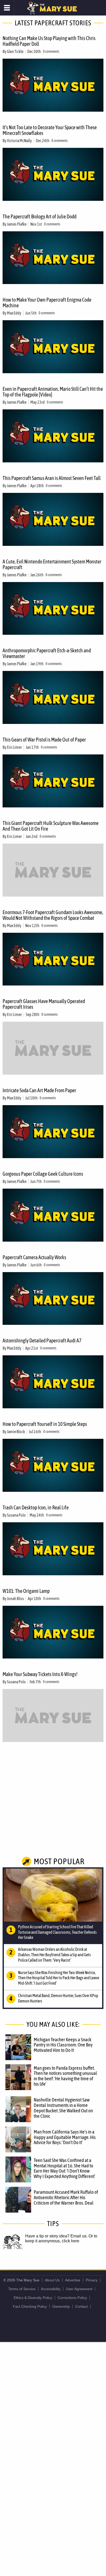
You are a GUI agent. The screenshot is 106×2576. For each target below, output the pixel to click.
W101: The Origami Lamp (26, 1591)
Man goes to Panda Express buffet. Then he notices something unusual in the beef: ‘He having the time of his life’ (65, 2076)
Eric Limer (14, 747)
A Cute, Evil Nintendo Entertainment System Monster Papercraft (52, 564)
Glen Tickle (15, 51)
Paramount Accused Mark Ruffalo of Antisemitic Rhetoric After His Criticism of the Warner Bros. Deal (66, 2197)
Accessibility (51, 2289)
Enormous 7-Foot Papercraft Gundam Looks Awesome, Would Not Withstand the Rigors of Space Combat (53, 915)
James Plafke (17, 224)
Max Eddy (14, 313)
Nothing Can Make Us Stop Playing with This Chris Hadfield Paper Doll (49, 41)
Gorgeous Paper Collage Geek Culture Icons (43, 1174)
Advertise (73, 2280)
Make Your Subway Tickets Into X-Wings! (40, 1674)
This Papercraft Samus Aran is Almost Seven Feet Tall (52, 478)
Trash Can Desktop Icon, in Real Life (36, 1507)
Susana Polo (16, 1515)
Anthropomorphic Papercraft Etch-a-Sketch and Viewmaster (47, 653)
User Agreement (79, 2289)
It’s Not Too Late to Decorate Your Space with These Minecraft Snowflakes (50, 130)
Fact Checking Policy (30, 2306)
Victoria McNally (19, 141)
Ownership (61, 2306)
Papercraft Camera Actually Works (34, 1257)
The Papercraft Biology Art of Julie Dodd (39, 216)
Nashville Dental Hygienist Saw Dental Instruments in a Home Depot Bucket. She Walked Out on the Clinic (63, 2108)
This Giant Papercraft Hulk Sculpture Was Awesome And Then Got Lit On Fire (51, 826)
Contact (81, 2306)
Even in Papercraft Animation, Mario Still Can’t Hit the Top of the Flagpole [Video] (53, 392)
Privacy (92, 2280)
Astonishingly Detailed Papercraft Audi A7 (42, 1340)
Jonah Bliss (15, 1599)
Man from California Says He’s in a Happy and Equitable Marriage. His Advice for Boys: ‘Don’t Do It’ (65, 2137)
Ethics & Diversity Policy (33, 2298)
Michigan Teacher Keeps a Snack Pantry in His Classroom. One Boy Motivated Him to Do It (63, 2045)
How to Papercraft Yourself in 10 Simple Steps (45, 1424)
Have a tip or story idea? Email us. (56, 2236)
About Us (52, 2280)
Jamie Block (16, 1432)
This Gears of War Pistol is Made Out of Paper (44, 740)
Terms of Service (22, 2289)
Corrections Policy (72, 2298)
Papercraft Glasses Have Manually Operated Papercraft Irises (44, 1004)
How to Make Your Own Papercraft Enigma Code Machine (47, 303)
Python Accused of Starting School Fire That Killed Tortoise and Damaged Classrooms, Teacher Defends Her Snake (57, 1932)
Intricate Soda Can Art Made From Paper (39, 1090)
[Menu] (7, 8)
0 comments (51, 51)
